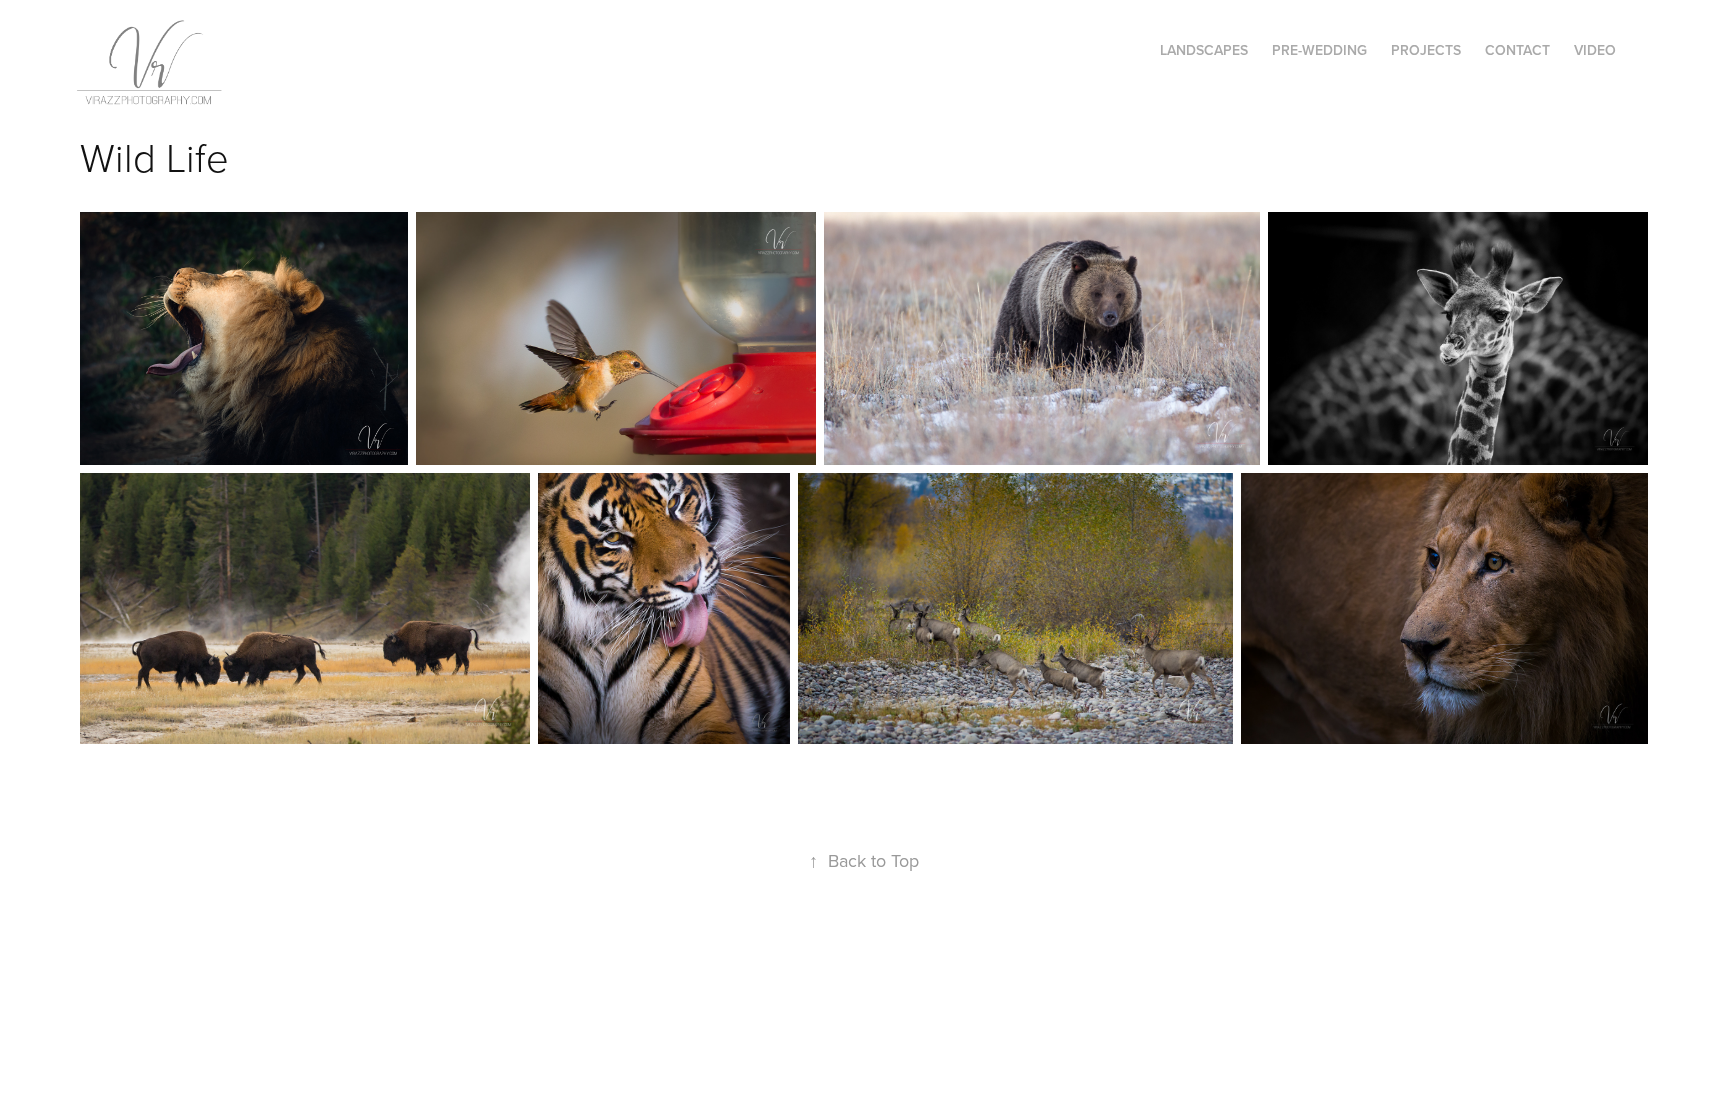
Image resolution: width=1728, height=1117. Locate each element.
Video (1595, 50)
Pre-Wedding (1319, 50)
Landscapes (1204, 50)
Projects (1426, 50)
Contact (1517, 50)
